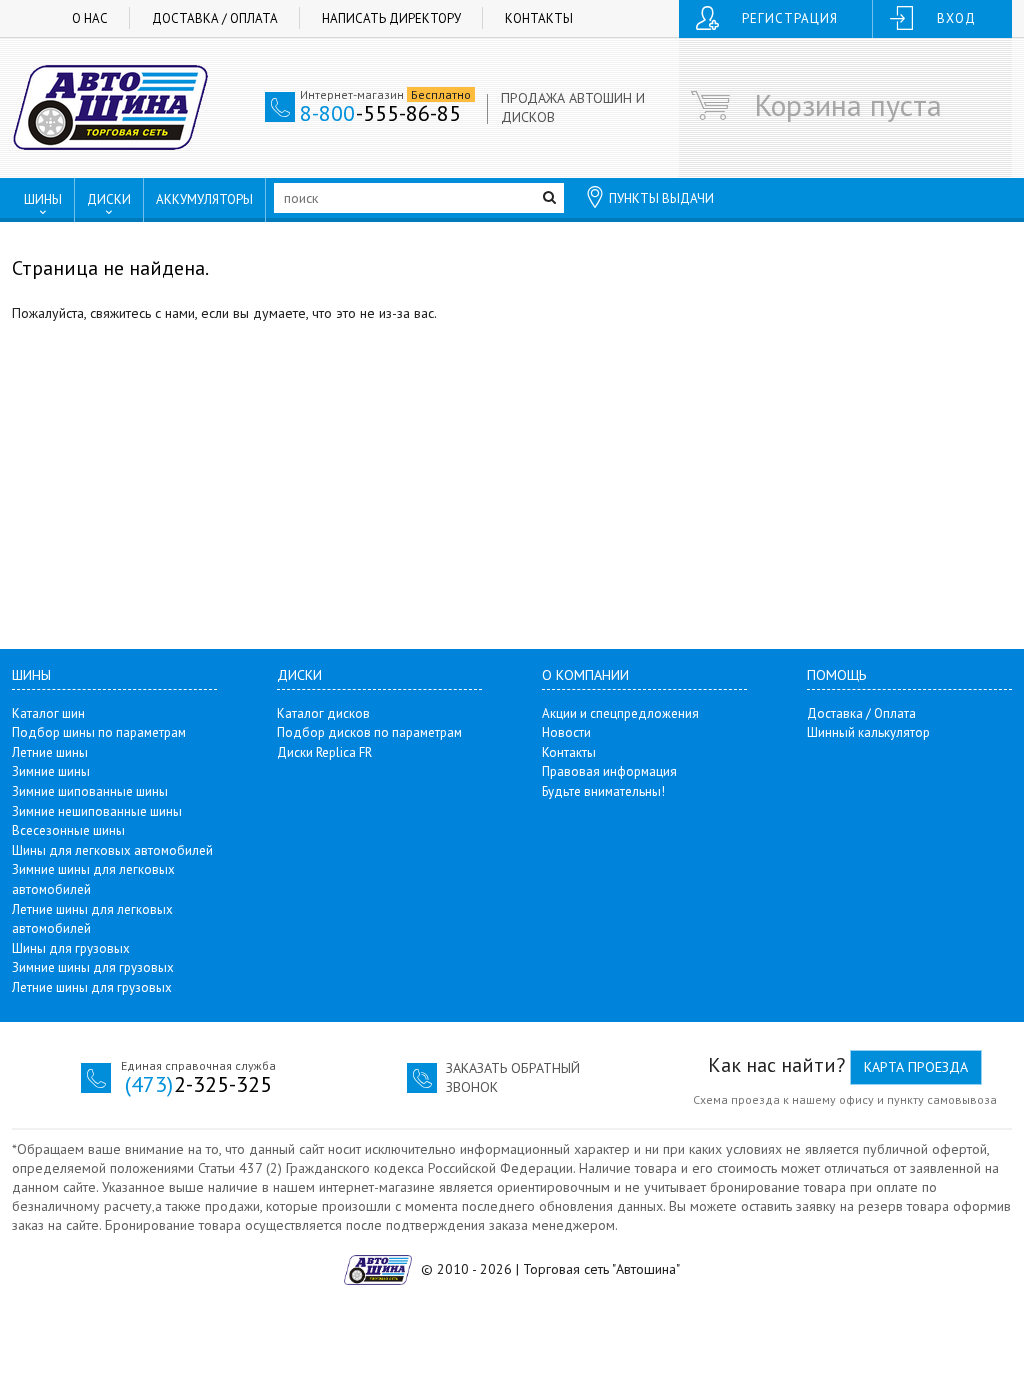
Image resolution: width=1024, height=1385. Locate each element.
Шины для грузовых (71, 948)
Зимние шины (51, 771)
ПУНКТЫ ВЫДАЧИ (661, 198)
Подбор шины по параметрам (99, 732)
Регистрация (790, 18)
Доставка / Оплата (215, 18)
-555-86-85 (380, 113)
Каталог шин (48, 713)
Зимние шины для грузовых (93, 967)
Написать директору (391, 18)
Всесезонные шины (68, 830)
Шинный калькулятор (868, 732)
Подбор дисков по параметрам (369, 732)
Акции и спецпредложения (620, 713)
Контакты (539, 18)
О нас (90, 18)
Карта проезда (916, 1067)
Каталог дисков (323, 713)
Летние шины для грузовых (92, 987)
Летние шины (50, 752)
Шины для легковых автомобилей (112, 850)
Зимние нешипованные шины (97, 811)
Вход (956, 18)
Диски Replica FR (324, 752)
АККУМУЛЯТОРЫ (204, 199)
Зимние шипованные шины (90, 791)
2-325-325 (198, 1084)
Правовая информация (609, 771)
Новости (566, 732)
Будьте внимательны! (603, 791)
